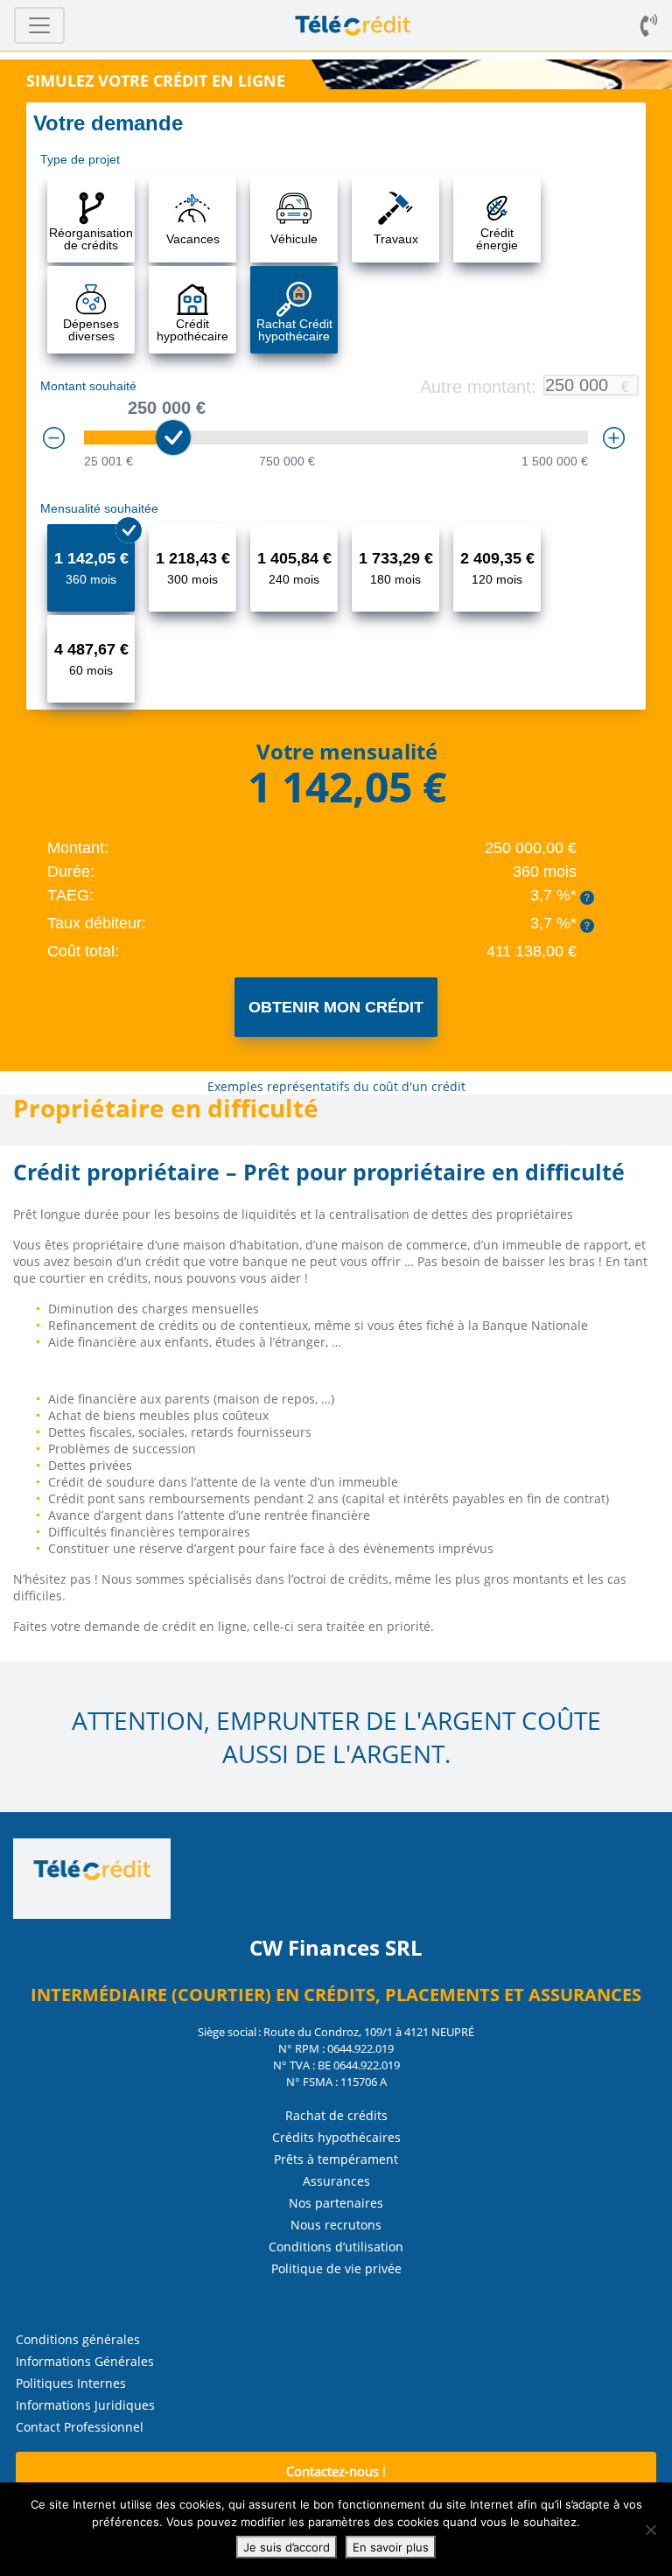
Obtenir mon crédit (336, 1007)
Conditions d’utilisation (336, 2247)
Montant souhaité (88, 386)
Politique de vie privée (336, 2268)
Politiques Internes (71, 2383)
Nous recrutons (336, 2225)
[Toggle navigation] (39, 25)
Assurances (336, 2181)
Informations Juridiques (85, 2405)
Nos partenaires (336, 2203)
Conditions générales (78, 2339)
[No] (650, 2530)
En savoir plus (391, 2547)
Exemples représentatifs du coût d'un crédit (336, 1086)
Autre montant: (478, 387)
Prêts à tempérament (336, 2159)
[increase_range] (614, 438)
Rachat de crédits (336, 2115)
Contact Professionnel (80, 2427)
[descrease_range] (54, 438)
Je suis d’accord (287, 2547)
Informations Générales (85, 2361)
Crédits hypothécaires (336, 2137)
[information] (587, 898)
